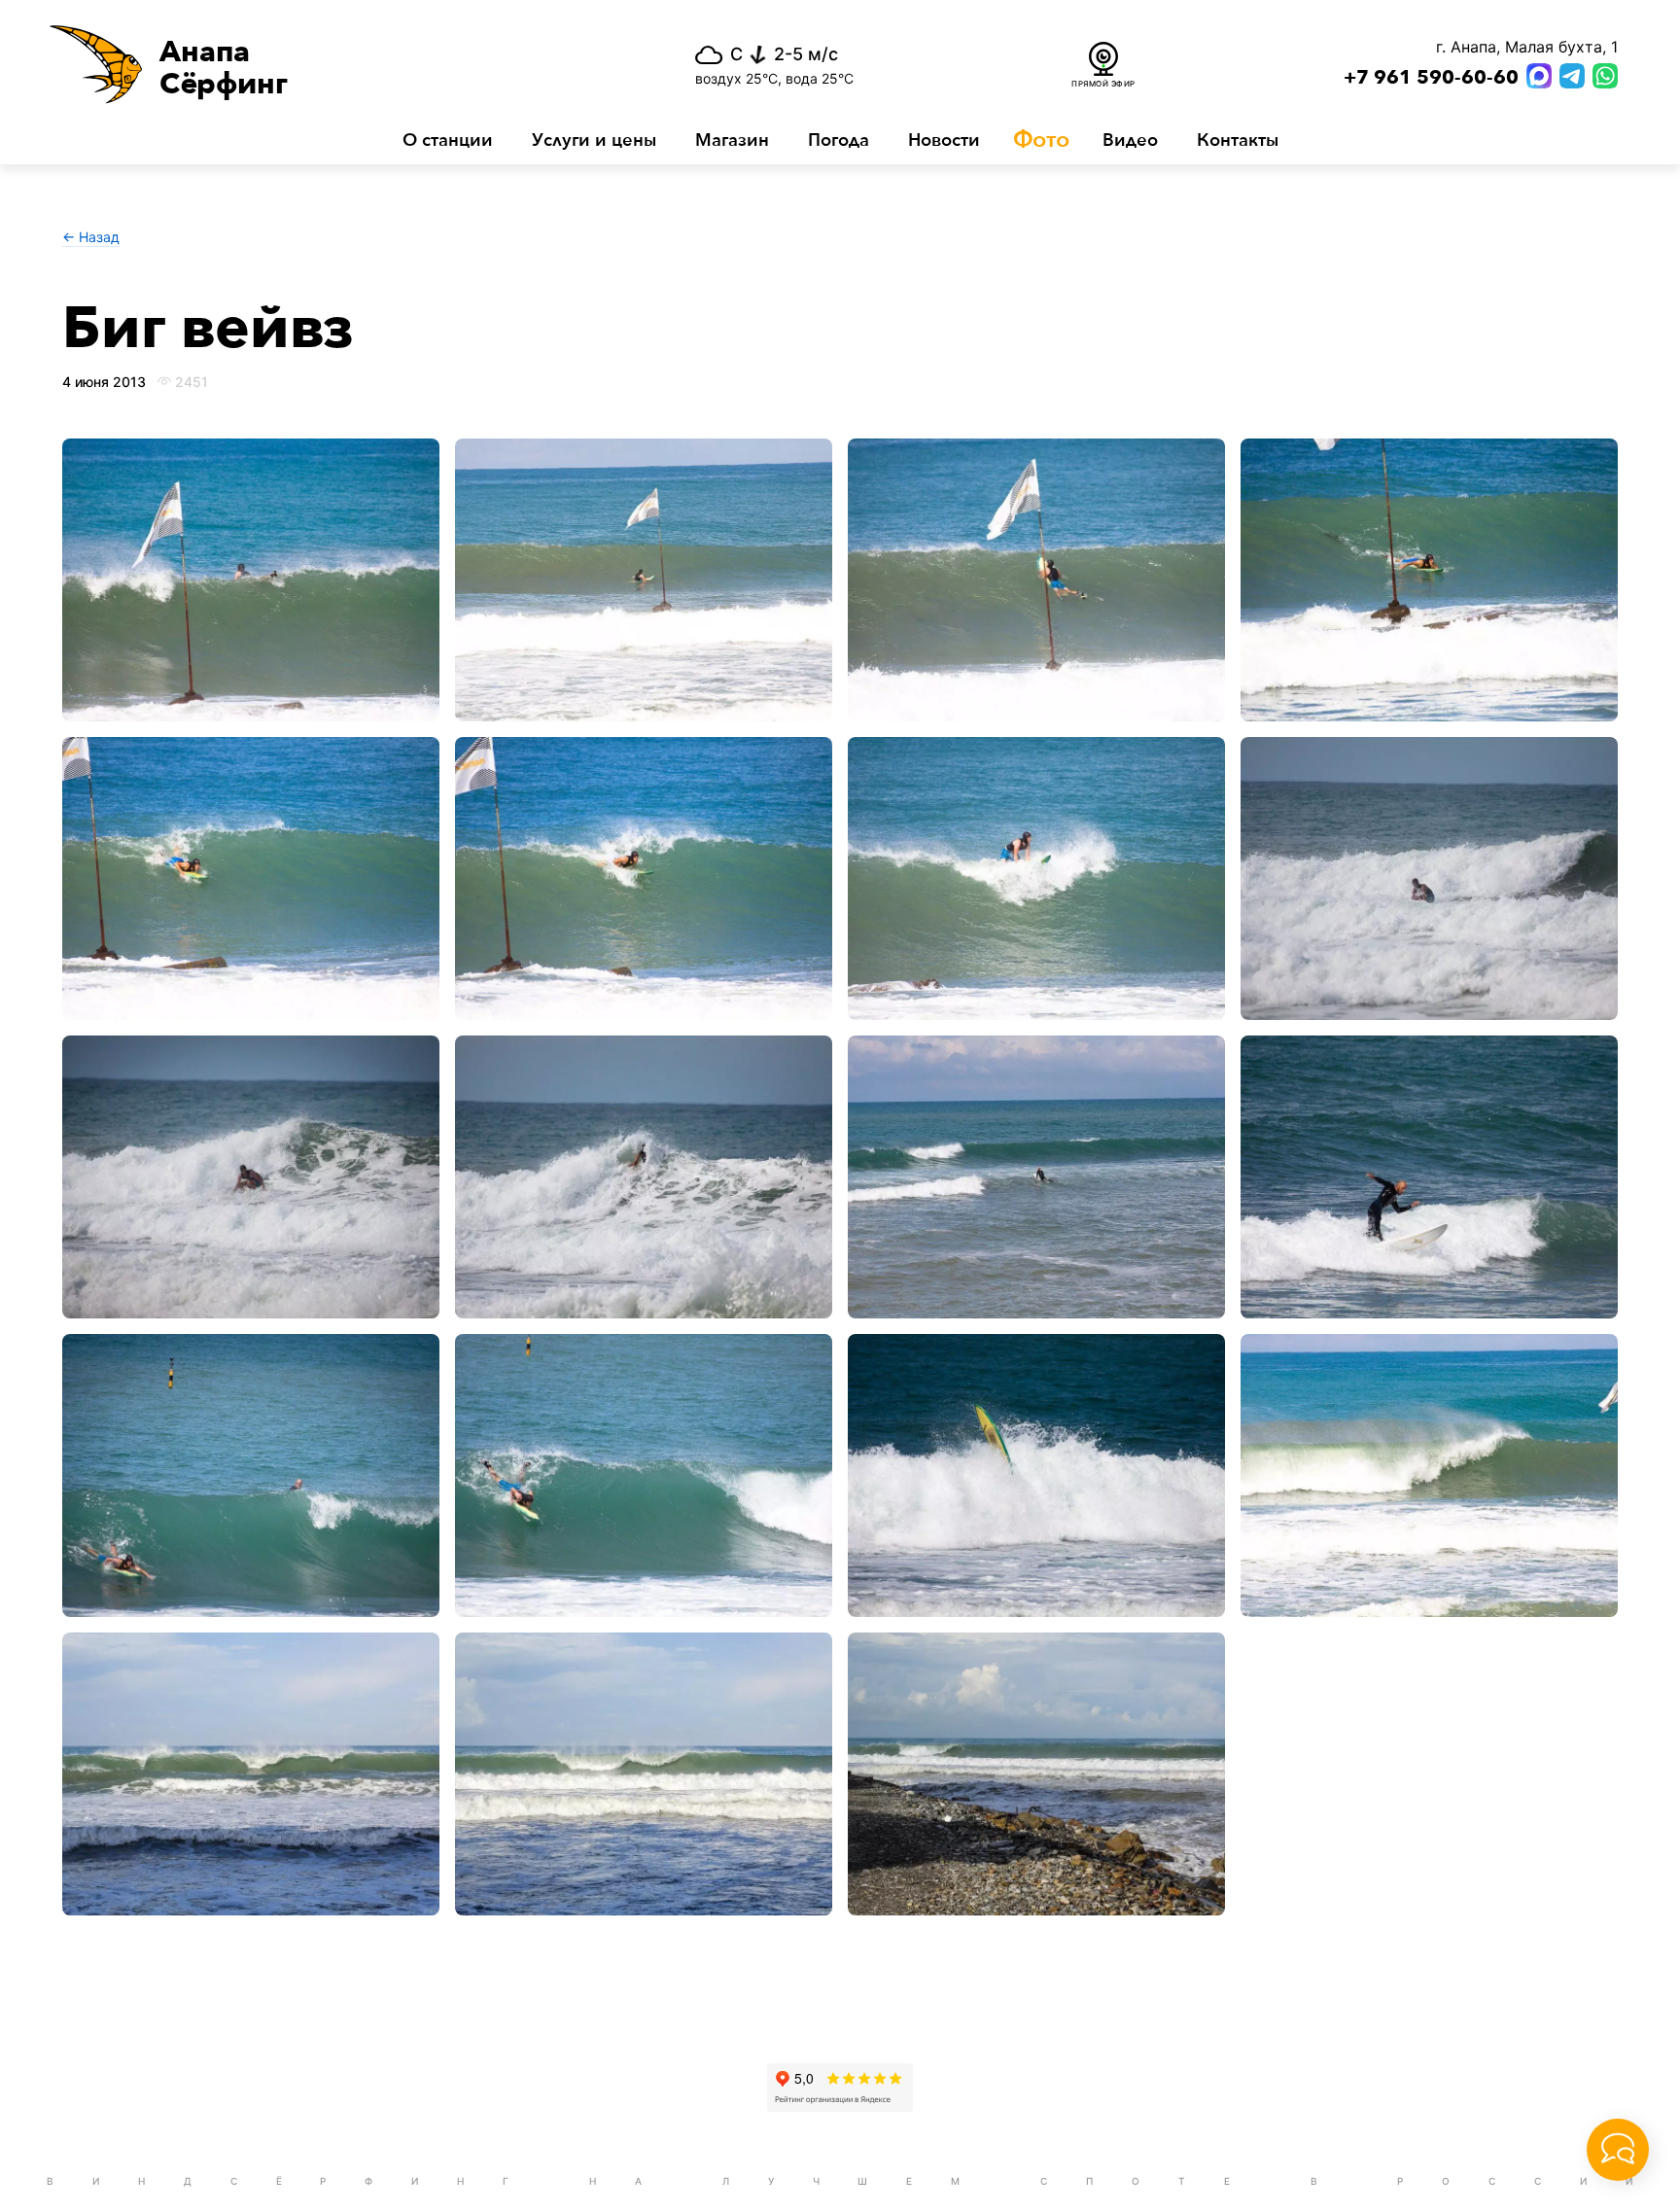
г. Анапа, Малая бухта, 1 (1527, 47)
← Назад (91, 237)
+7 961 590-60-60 (1431, 78)
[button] (314, 64)
